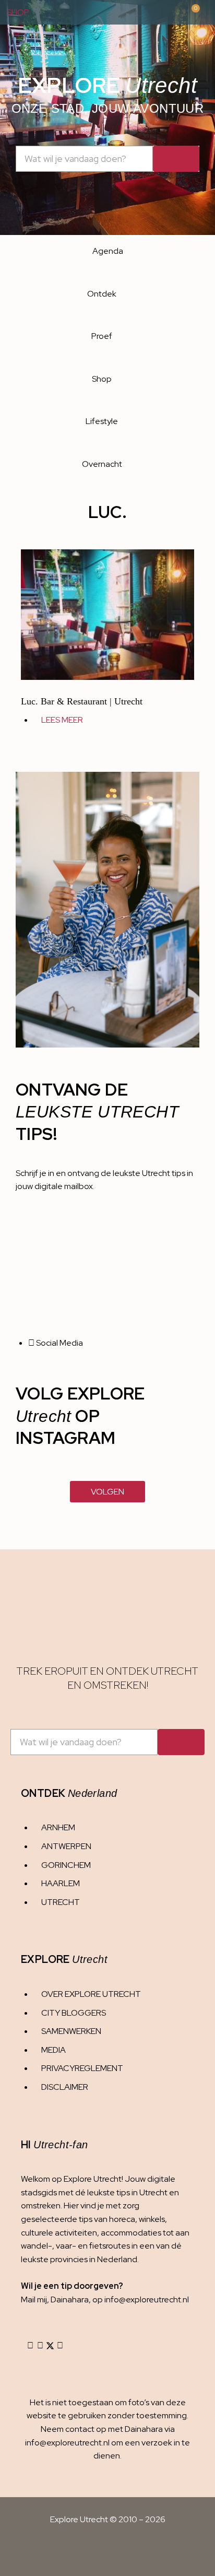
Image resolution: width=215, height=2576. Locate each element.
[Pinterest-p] (60, 2346)
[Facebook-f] (40, 2346)
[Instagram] (30, 2346)
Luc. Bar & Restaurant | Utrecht (82, 701)
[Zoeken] (176, 159)
